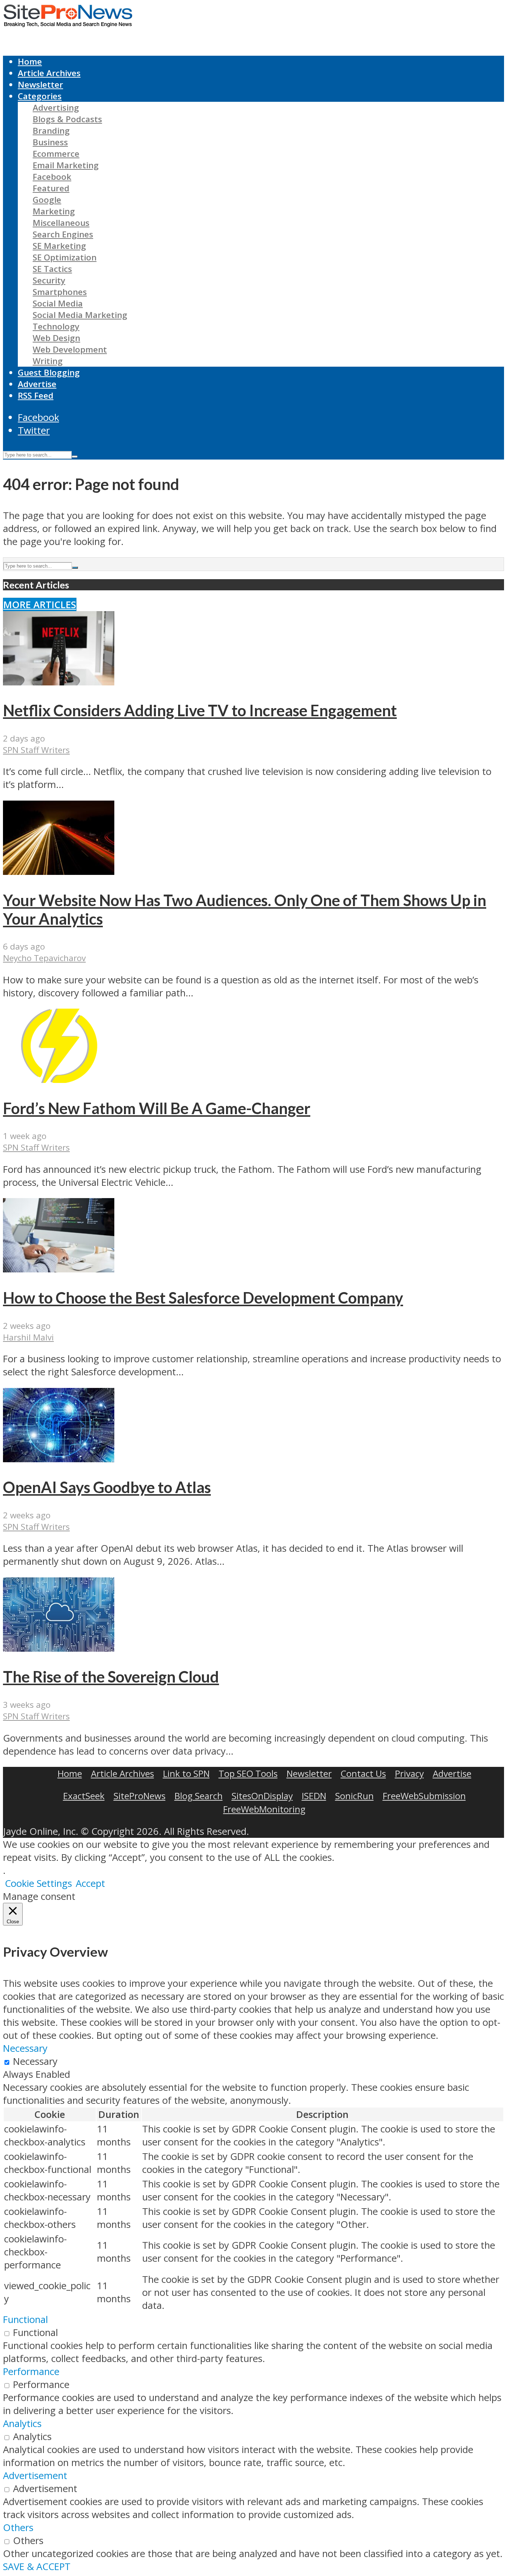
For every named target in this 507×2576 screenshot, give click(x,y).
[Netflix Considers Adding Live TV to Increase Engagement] (59, 682)
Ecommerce (56, 154)
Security (49, 280)
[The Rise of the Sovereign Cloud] (59, 1648)
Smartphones (60, 292)
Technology (56, 326)
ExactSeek (84, 1796)
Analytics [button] (22, 2423)
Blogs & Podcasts (67, 119)
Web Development (70, 349)
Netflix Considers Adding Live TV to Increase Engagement (200, 710)
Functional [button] (25, 2319)
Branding (51, 131)
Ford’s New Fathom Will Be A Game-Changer (157, 1108)
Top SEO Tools (248, 1773)
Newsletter (40, 85)
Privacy (409, 1773)
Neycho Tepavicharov (44, 958)
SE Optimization (65, 257)
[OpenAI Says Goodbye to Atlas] (59, 1459)
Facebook (52, 177)
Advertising (56, 108)
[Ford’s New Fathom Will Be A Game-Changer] (59, 1079)
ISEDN (314, 1796)
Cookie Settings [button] (38, 1883)
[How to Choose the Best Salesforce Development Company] (59, 1269)
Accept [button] (90, 1883)
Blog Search (199, 1796)
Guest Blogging (49, 372)
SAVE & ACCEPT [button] (37, 2567)
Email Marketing (66, 165)
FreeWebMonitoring (264, 1809)
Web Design (56, 338)
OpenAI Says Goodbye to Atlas (107, 1487)
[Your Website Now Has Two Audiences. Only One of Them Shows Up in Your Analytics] (59, 871)
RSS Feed (36, 395)
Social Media (58, 303)
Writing (48, 361)
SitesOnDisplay (262, 1796)
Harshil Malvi (28, 1337)
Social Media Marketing (80, 315)
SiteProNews (140, 1796)
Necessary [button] (25, 2048)
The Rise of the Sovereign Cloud (111, 1677)
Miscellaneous (61, 223)
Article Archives (49, 73)
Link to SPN (186, 1773)
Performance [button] (31, 2371)
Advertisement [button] (35, 2476)
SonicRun (354, 1796)
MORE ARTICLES (40, 605)
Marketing (54, 211)
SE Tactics (52, 269)
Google (47, 200)
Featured (51, 188)
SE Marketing (59, 246)
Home (30, 61)
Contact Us (363, 1773)
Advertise (37, 384)
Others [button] (18, 2528)
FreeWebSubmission (424, 1796)
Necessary (35, 2061)
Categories (40, 96)
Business (50, 142)
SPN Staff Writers (36, 750)
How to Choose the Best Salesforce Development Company (203, 1298)
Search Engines (63, 234)
